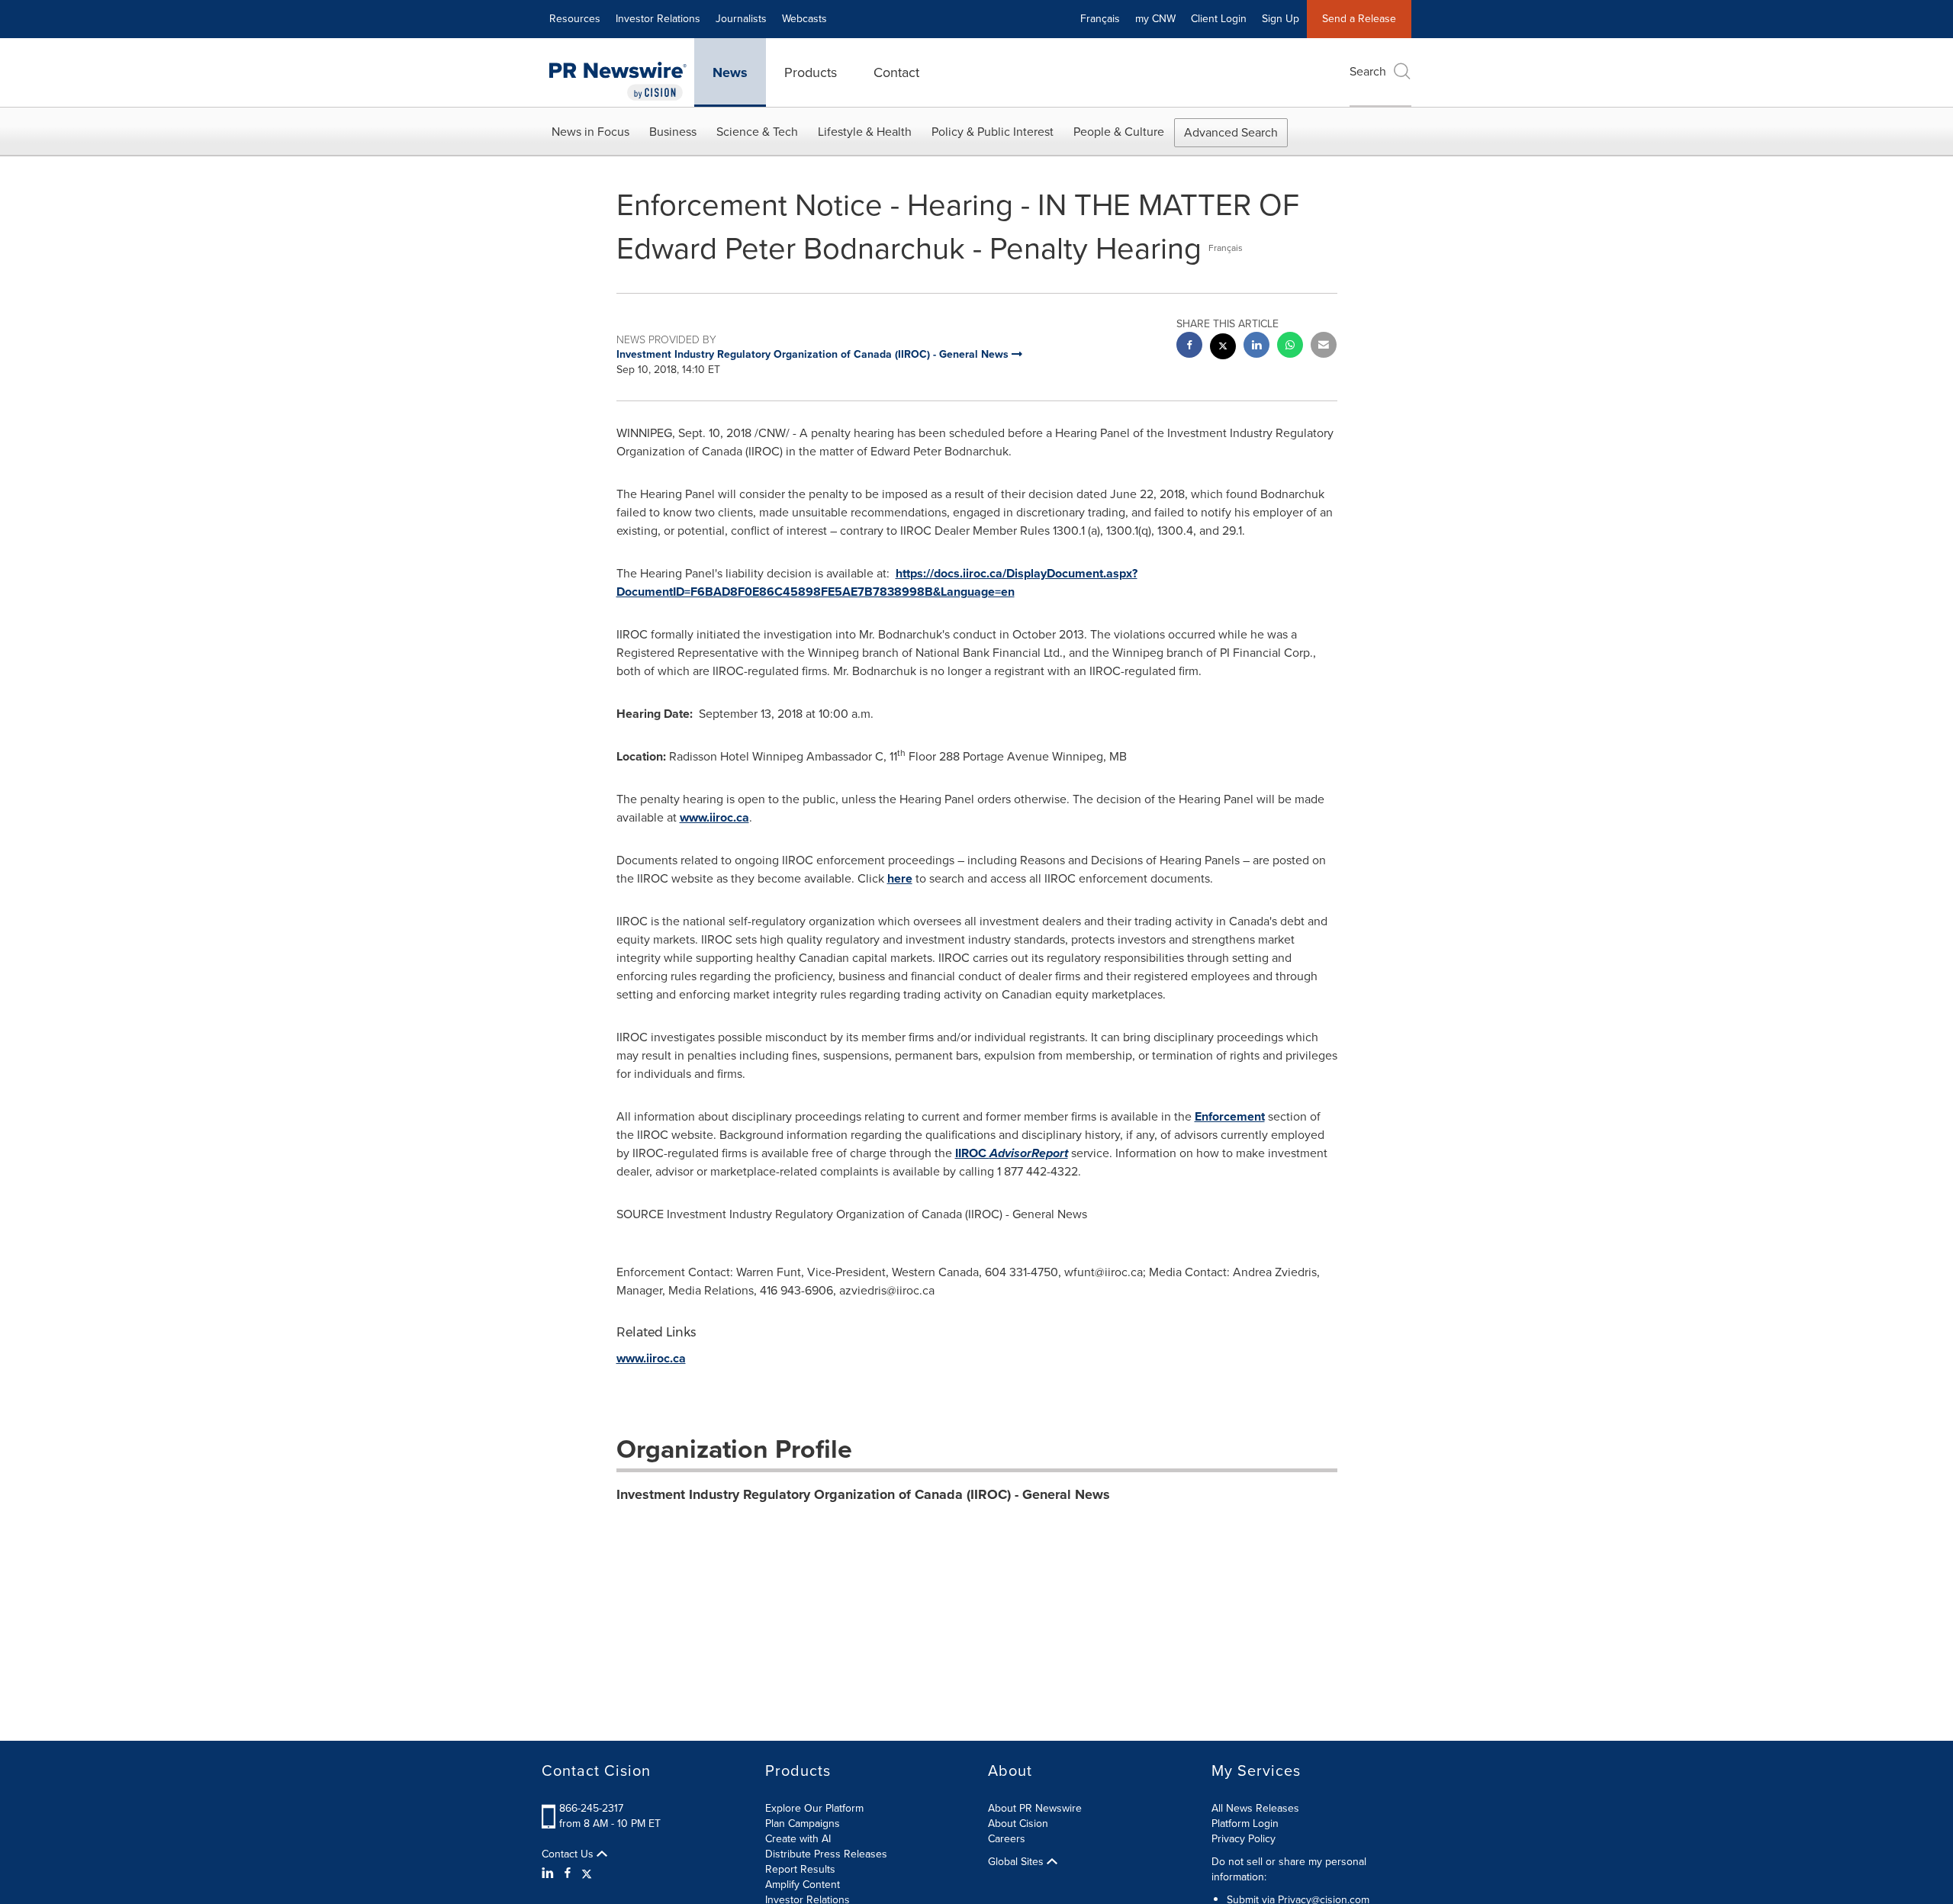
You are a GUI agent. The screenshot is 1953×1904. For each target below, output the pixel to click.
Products (811, 72)
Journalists (741, 19)
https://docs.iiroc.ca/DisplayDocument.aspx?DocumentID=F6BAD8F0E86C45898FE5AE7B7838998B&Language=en (877, 582)
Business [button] (673, 132)
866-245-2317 (591, 1808)
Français (1100, 19)
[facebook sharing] (1189, 347)
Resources (575, 19)
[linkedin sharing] (1256, 347)
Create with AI (798, 1839)
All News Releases (1255, 1808)
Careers (1007, 1839)
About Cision (1018, 1824)
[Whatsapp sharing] (1290, 347)
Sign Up (1281, 19)
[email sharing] (1324, 347)
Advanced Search (1231, 132)
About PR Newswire (1035, 1808)
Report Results (800, 1869)
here (900, 878)
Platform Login (1245, 1824)
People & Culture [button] (1119, 132)
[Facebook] (568, 1873)
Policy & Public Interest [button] (993, 132)
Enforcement (1230, 1116)
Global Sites (1017, 1862)
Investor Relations (658, 19)
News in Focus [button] (590, 132)
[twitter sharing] (1223, 348)
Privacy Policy (1244, 1839)
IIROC (1012, 1153)
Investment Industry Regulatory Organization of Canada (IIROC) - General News (863, 1494)
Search (1368, 71)
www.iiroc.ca (714, 817)
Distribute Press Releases (826, 1854)
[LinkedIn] (550, 1873)
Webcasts (804, 19)
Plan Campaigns (803, 1824)
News (730, 72)
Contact (896, 72)
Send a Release (1359, 19)
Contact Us (569, 1854)
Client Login (1219, 19)
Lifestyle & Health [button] (865, 132)
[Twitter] (587, 1873)
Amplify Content (803, 1885)
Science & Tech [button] (757, 132)
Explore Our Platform (814, 1808)
